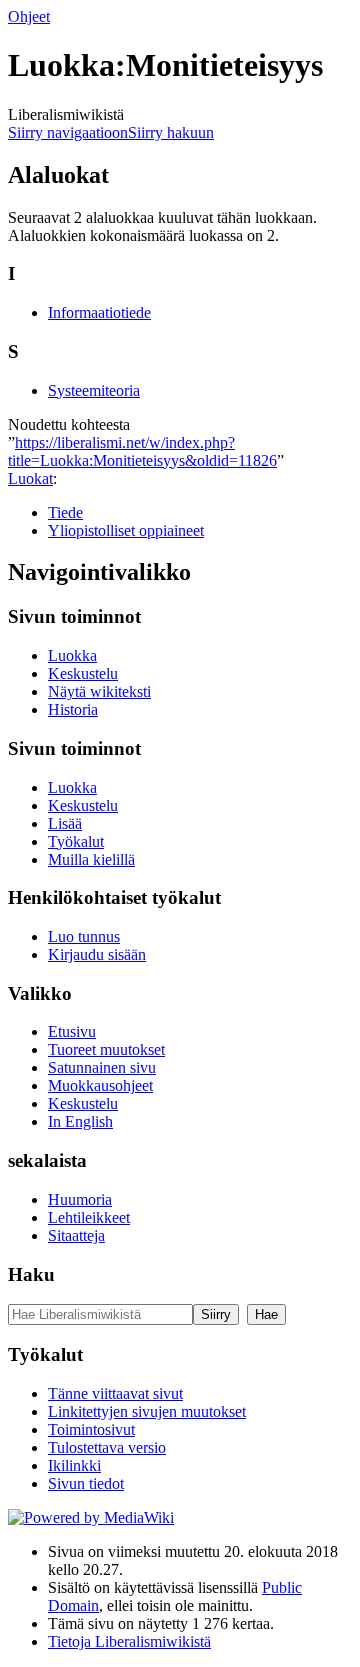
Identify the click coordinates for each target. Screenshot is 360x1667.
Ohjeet (29, 16)
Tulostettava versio (107, 1447)
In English (80, 1121)
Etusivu (72, 1031)
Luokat (30, 478)
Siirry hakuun (171, 132)
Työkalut (76, 841)
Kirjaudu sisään (97, 954)
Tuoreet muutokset (106, 1049)
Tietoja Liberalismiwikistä (129, 1641)
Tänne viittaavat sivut (115, 1393)
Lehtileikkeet (89, 1217)
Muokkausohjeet (100, 1085)
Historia (73, 709)
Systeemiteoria (94, 390)
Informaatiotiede (99, 312)
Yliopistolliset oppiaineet (126, 530)
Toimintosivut (91, 1429)
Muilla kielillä (91, 859)
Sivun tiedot (86, 1483)
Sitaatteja (76, 1235)
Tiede (65, 512)
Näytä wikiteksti (99, 691)
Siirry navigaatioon (68, 132)
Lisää (65, 823)
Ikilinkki (74, 1465)
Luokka (72, 655)
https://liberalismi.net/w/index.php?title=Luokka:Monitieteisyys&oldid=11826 (142, 451)
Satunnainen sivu (102, 1067)
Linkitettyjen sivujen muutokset (147, 1411)
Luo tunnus (84, 936)
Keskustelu (83, 673)
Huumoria (80, 1199)
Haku (31, 1274)
